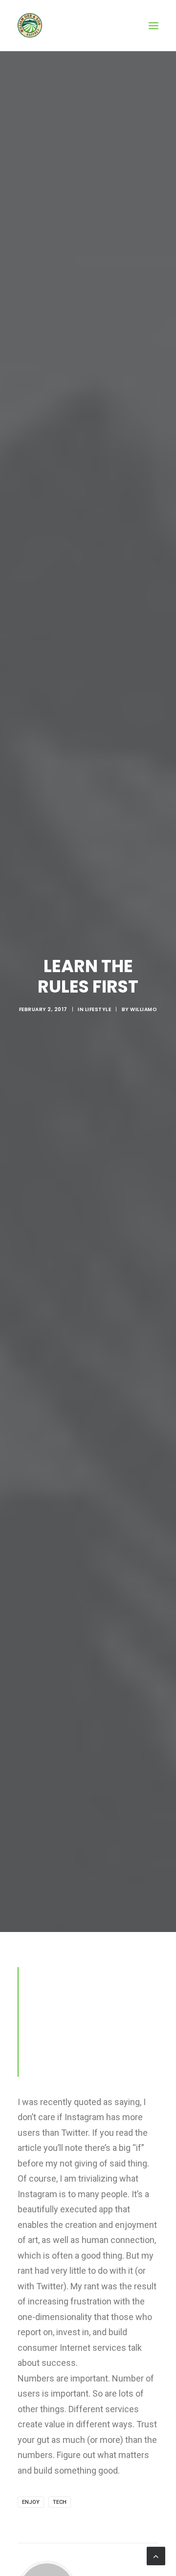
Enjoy (31, 2502)
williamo (143, 1009)
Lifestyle (98, 1009)
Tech (60, 2502)
